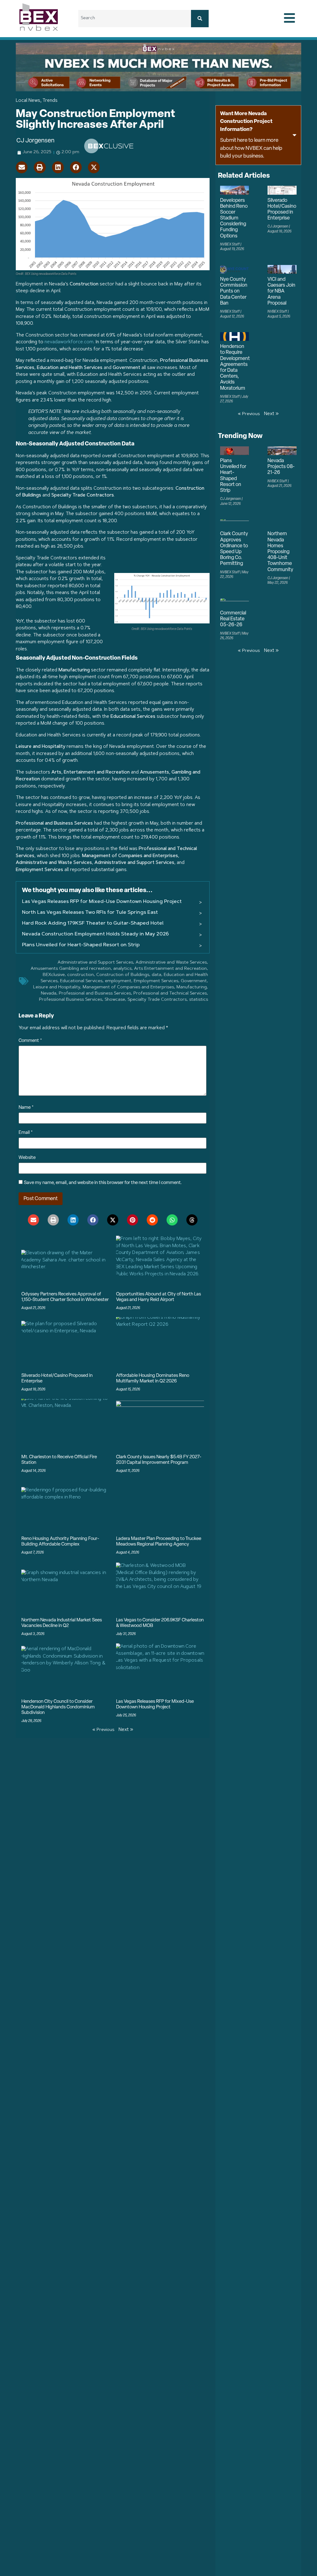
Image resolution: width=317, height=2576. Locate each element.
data (156, 975)
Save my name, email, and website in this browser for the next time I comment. (103, 1183)
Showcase (115, 1000)
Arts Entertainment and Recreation (170, 969)
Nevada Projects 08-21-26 (281, 467)
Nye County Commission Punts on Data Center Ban (234, 291)
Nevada (49, 994)
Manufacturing (192, 987)
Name (26, 1108)
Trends (50, 101)
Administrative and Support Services (95, 963)
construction (80, 975)
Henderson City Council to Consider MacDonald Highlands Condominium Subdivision (58, 1707)
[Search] (200, 19)
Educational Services (81, 981)
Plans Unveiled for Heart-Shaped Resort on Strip (81, 945)
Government (194, 981)
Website (27, 1158)
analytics (122, 969)
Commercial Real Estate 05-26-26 (233, 619)
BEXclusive (54, 975)
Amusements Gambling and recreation (71, 969)
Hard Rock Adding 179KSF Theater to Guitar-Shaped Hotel (93, 923)
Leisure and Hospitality (57, 987)
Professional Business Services (71, 1000)
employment (118, 981)
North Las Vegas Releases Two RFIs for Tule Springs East (90, 913)
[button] (22, 167)
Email (26, 1133)
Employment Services (156, 981)
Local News (28, 101)
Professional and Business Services (95, 994)
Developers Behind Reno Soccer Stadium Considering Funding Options (234, 218)
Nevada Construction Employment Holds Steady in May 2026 (95, 934)
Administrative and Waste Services (171, 963)
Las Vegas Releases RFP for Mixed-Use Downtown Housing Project (102, 902)
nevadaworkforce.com (69, 342)
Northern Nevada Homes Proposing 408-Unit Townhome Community (280, 552)
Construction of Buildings (123, 975)
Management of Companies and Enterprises (128, 987)
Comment (30, 1041)
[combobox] (135, 19)
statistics (199, 1000)
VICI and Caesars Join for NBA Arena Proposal (281, 291)
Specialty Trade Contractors (157, 1000)
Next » (126, 1730)
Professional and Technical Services (170, 994)
